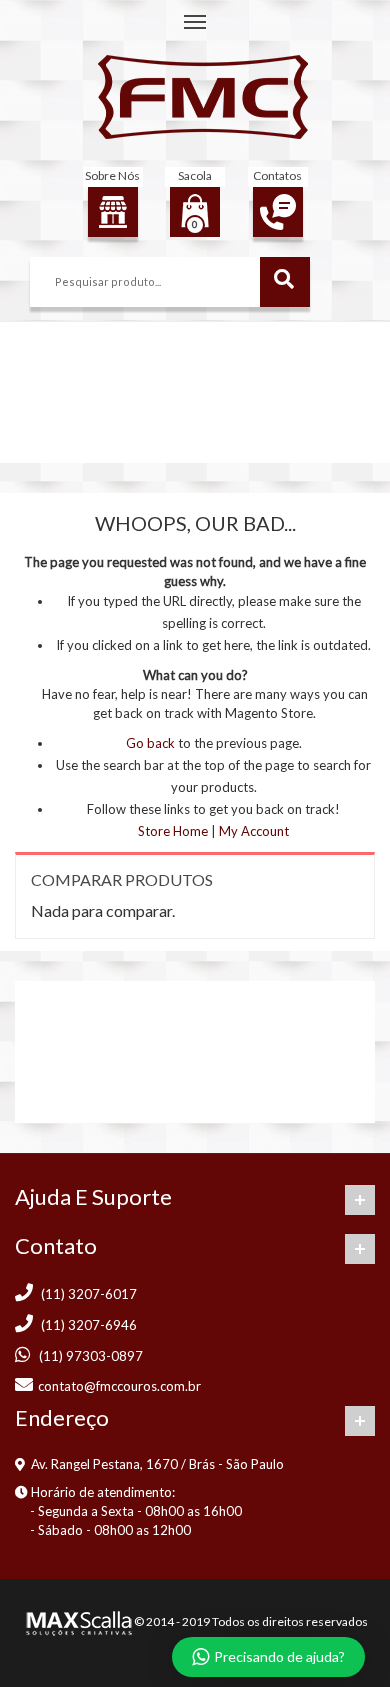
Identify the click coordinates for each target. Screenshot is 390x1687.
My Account (254, 831)
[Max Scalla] (77, 1621)
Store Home (173, 831)
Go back (150, 743)
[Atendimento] (278, 212)
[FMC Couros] (203, 97)
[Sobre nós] (113, 212)
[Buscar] (285, 282)
